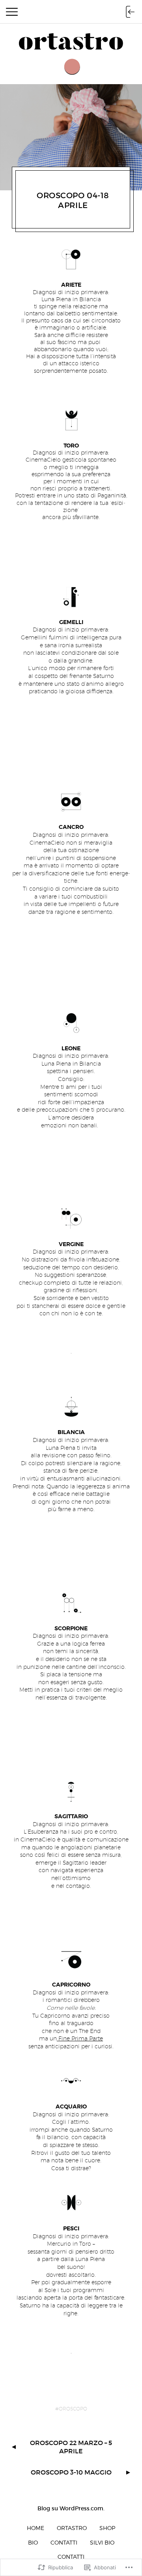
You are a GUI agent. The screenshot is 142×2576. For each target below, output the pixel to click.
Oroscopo (73, 2409)
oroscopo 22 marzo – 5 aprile (71, 2447)
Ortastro (72, 2528)
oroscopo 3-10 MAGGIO (71, 2472)
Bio (33, 2542)
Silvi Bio (102, 2542)
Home (35, 2528)
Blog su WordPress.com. (71, 2508)
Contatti (64, 2542)
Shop (107, 2528)
